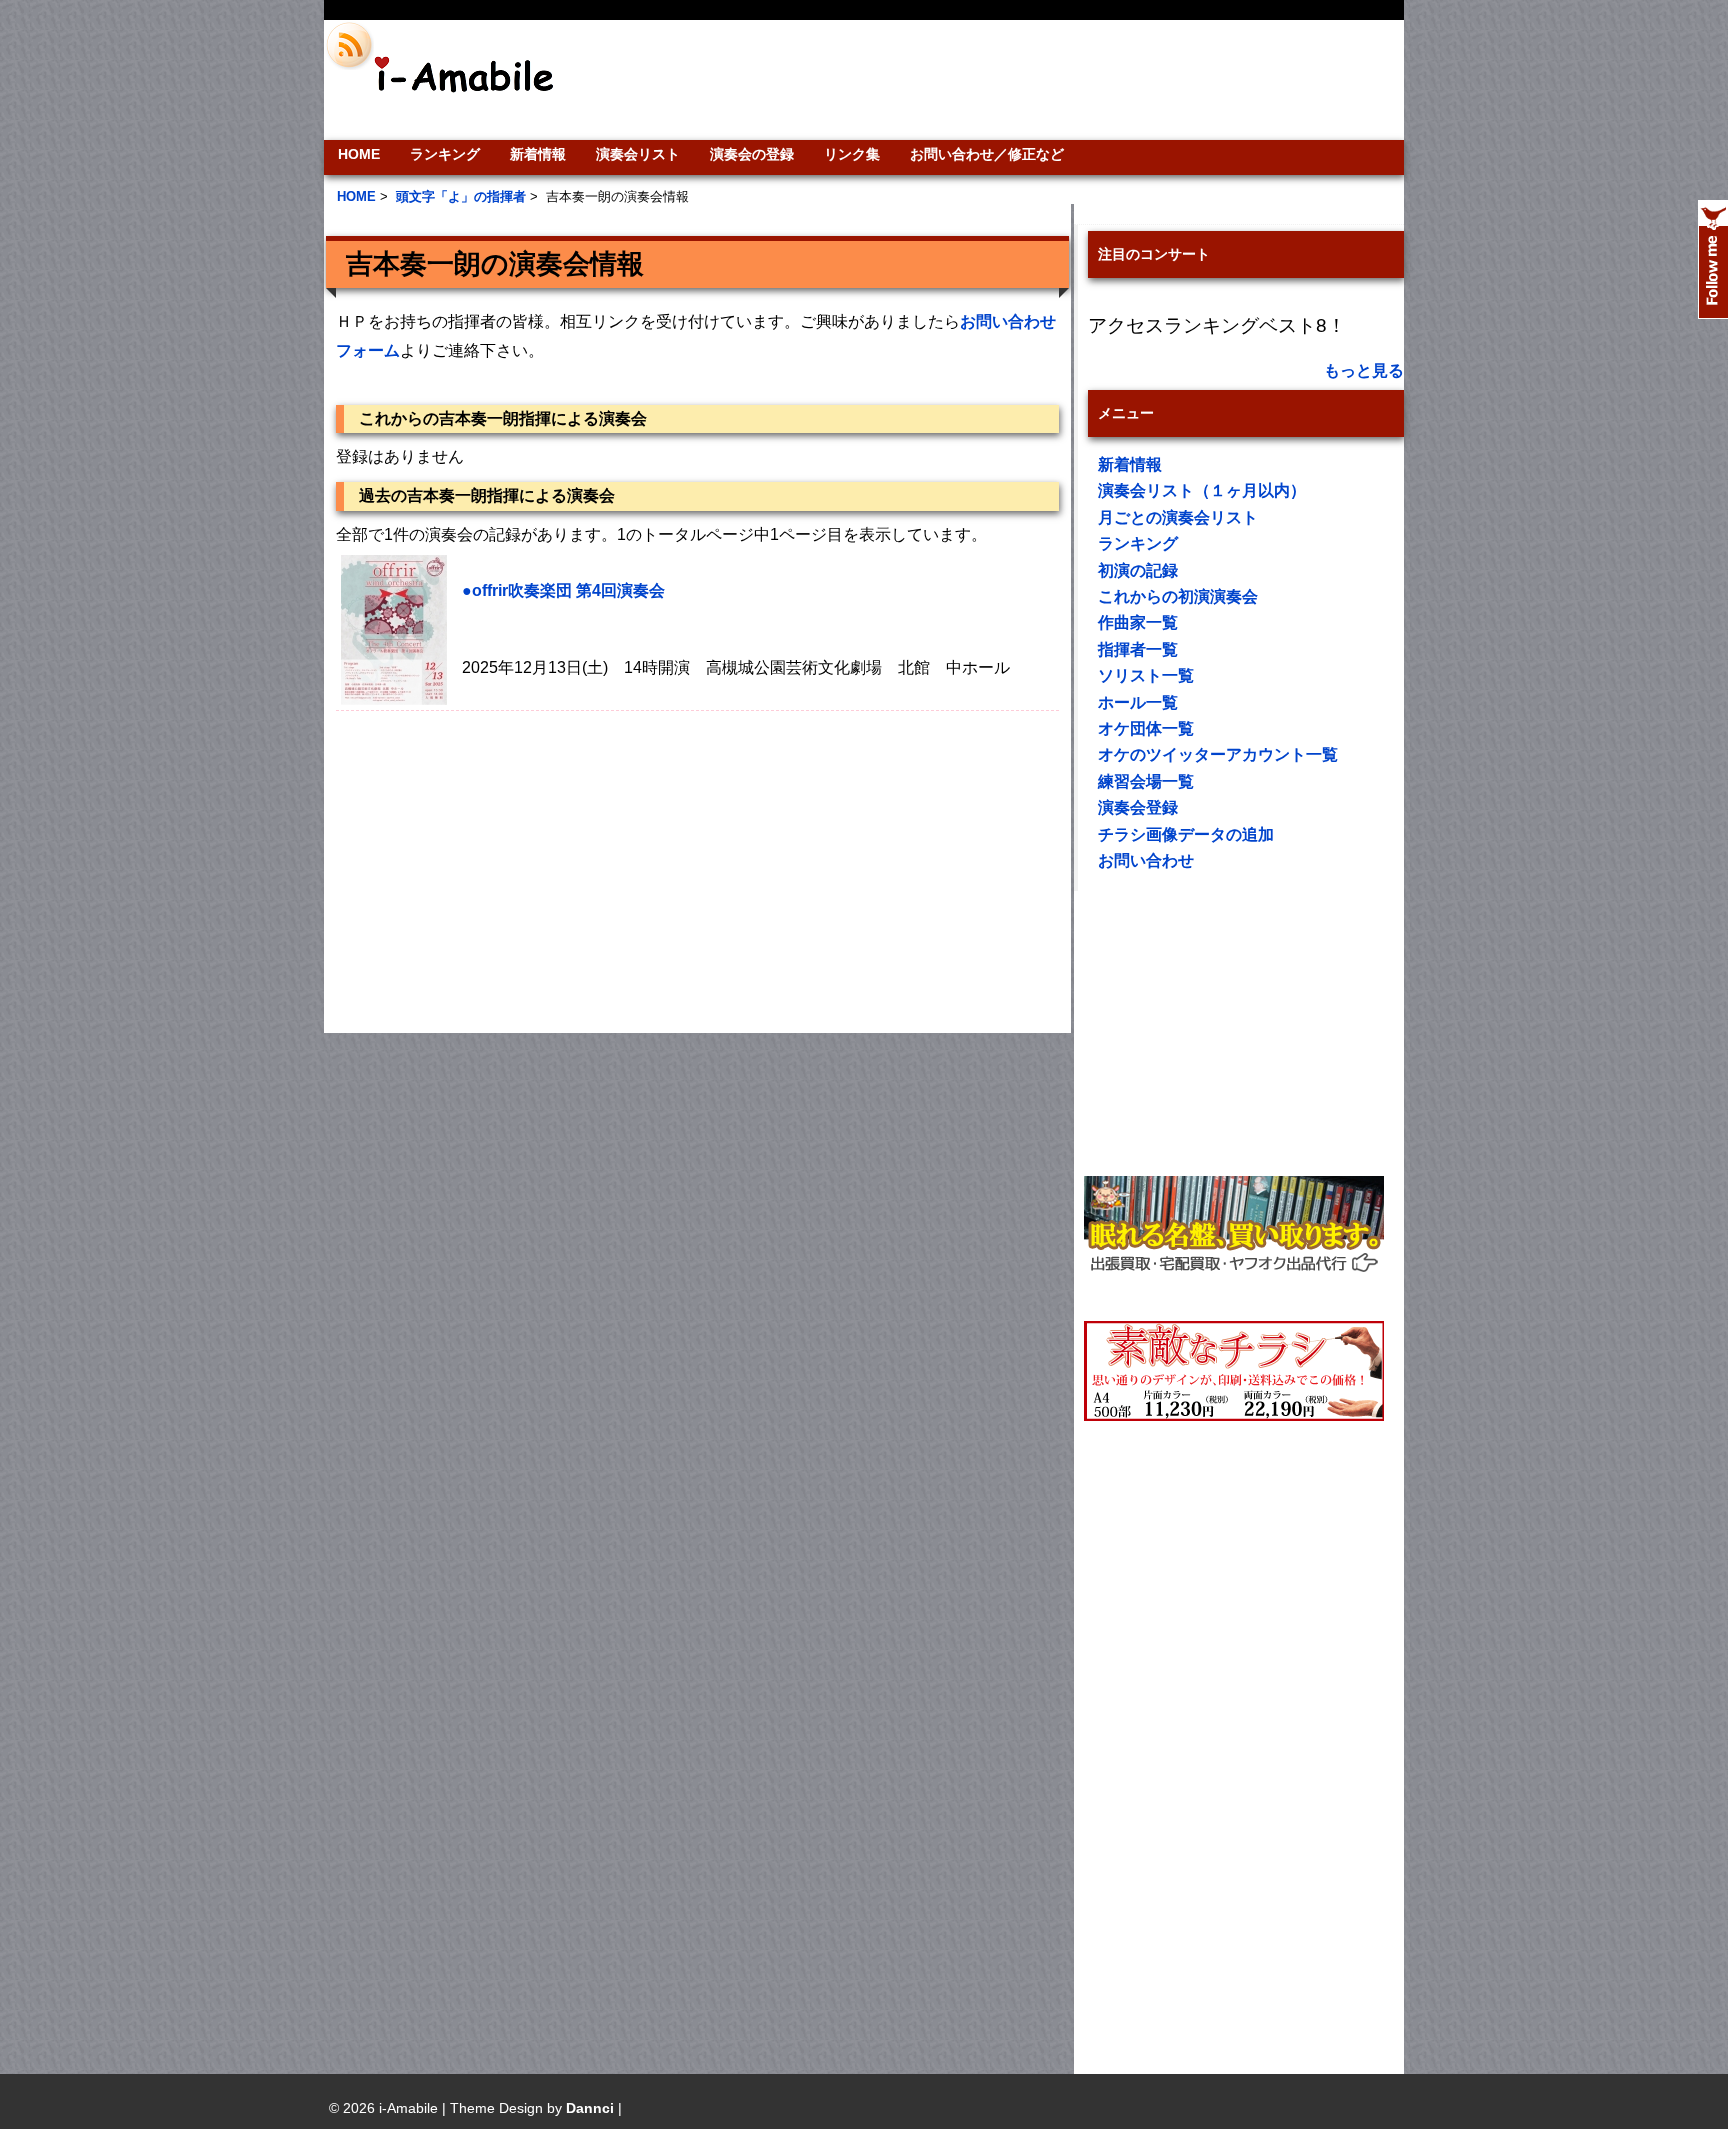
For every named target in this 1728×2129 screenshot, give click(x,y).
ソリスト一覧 (1146, 675)
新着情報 (538, 154)
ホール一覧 (1138, 702)
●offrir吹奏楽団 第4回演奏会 (563, 590)
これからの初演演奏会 (1178, 596)
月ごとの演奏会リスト (1178, 517)
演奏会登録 (1138, 807)
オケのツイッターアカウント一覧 (1218, 754)
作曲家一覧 (1138, 622)
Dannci (590, 2108)
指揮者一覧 (1138, 649)
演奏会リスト (638, 154)
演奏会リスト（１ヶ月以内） (1202, 490)
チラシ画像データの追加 (1186, 834)
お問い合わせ (1146, 860)
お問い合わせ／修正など (987, 154)
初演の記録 (1138, 570)
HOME (359, 154)
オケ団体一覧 (1146, 728)
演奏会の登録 (752, 154)
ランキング (445, 154)
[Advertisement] (1000, 80)
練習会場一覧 (1146, 781)
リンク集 (852, 154)
